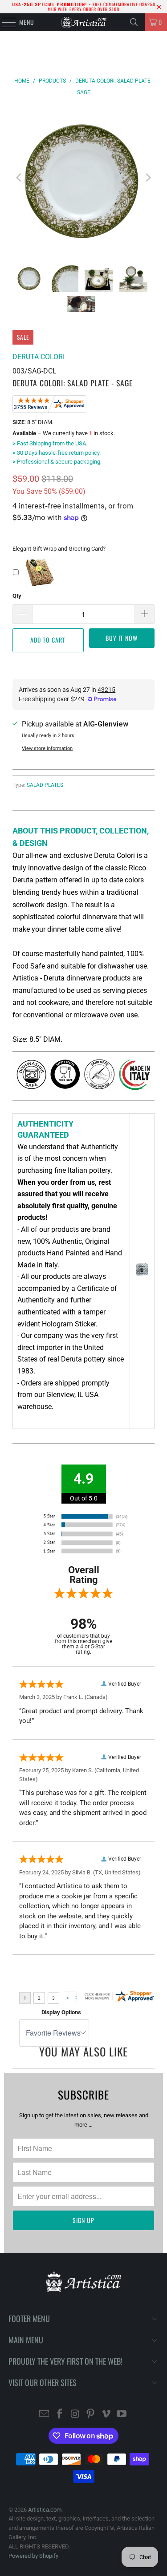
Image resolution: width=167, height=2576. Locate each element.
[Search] (134, 22)
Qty (17, 596)
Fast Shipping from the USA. (50, 443)
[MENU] (4, 22)
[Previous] (19, 178)
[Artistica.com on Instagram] (75, 2415)
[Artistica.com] (84, 22)
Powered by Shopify (33, 2556)
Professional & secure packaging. (57, 462)
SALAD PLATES (45, 785)
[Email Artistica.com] (45, 2415)
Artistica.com (45, 2510)
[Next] (148, 178)
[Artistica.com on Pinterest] (91, 2415)
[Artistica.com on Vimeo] (106, 2415)
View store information (47, 748)
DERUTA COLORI (39, 357)
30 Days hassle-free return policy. (57, 453)
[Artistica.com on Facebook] (60, 2415)
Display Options (61, 2012)
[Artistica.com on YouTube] (122, 2415)
